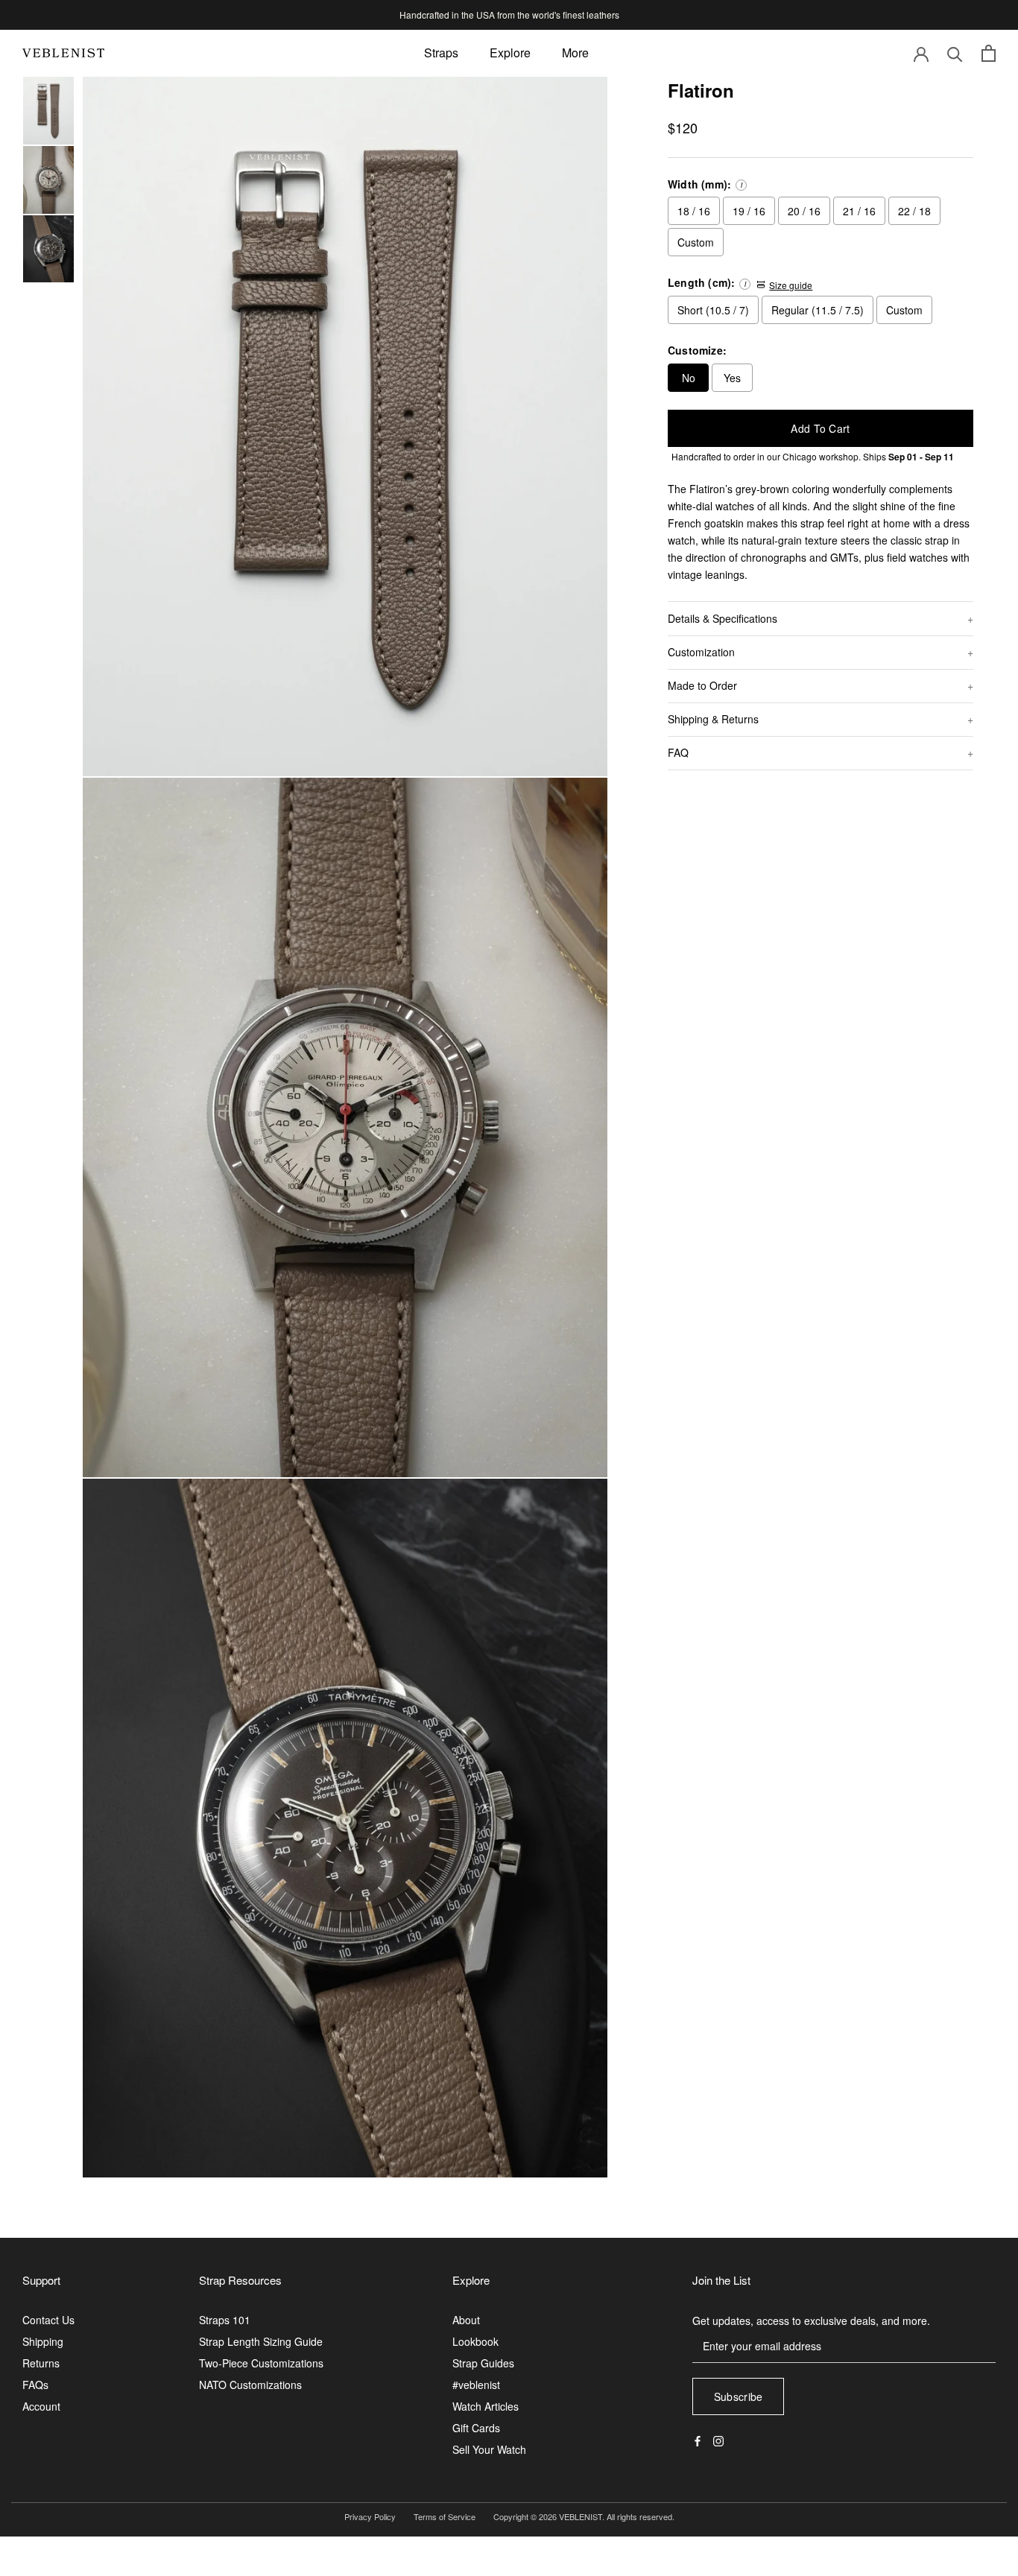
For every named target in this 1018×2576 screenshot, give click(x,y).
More (575, 53)
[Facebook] (698, 2439)
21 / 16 (859, 211)
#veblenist (476, 2385)
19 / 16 (749, 211)
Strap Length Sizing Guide (261, 2341)
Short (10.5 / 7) (713, 310)
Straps (441, 53)
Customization (701, 652)
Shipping (43, 2341)
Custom (696, 242)
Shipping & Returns (713, 719)
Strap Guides (483, 2363)
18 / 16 (694, 211)
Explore (510, 53)
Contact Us (48, 2320)
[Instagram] (718, 2439)
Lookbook (475, 2341)
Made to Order (702, 685)
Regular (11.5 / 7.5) (818, 310)
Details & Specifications (723, 618)
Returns (41, 2363)
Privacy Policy (370, 2516)
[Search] (955, 53)
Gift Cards (476, 2428)
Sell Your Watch (489, 2449)
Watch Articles (486, 2406)
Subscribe (739, 2396)
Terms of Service (445, 2516)
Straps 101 (225, 2320)
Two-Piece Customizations (261, 2363)
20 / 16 (804, 211)
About (466, 2320)
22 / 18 (914, 211)
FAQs (35, 2385)
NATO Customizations (250, 2385)
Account (41, 2406)
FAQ (678, 752)
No (689, 378)
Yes (732, 378)
